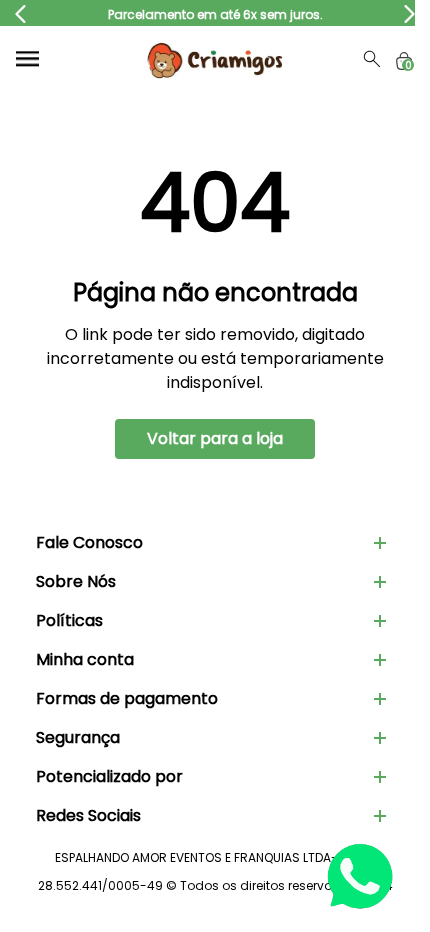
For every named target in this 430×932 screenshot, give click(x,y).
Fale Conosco (89, 542)
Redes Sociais (88, 815)
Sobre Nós (76, 581)
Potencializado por (109, 776)
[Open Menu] (27, 58)
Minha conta (85, 659)
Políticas (69, 620)
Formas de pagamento (127, 698)
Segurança (78, 737)
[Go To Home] (215, 59)
